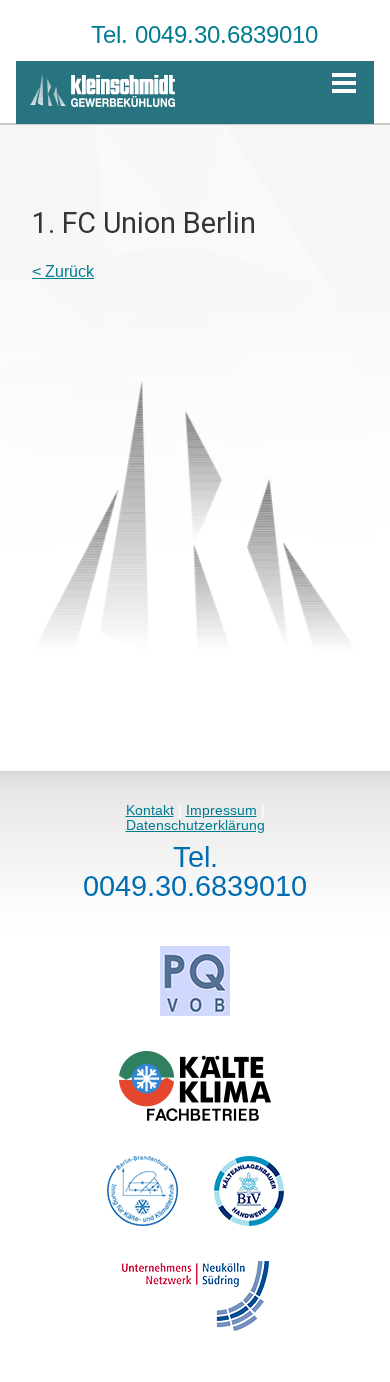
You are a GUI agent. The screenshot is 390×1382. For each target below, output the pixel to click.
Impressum (221, 810)
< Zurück (63, 271)
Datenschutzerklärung (195, 825)
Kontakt (150, 810)
